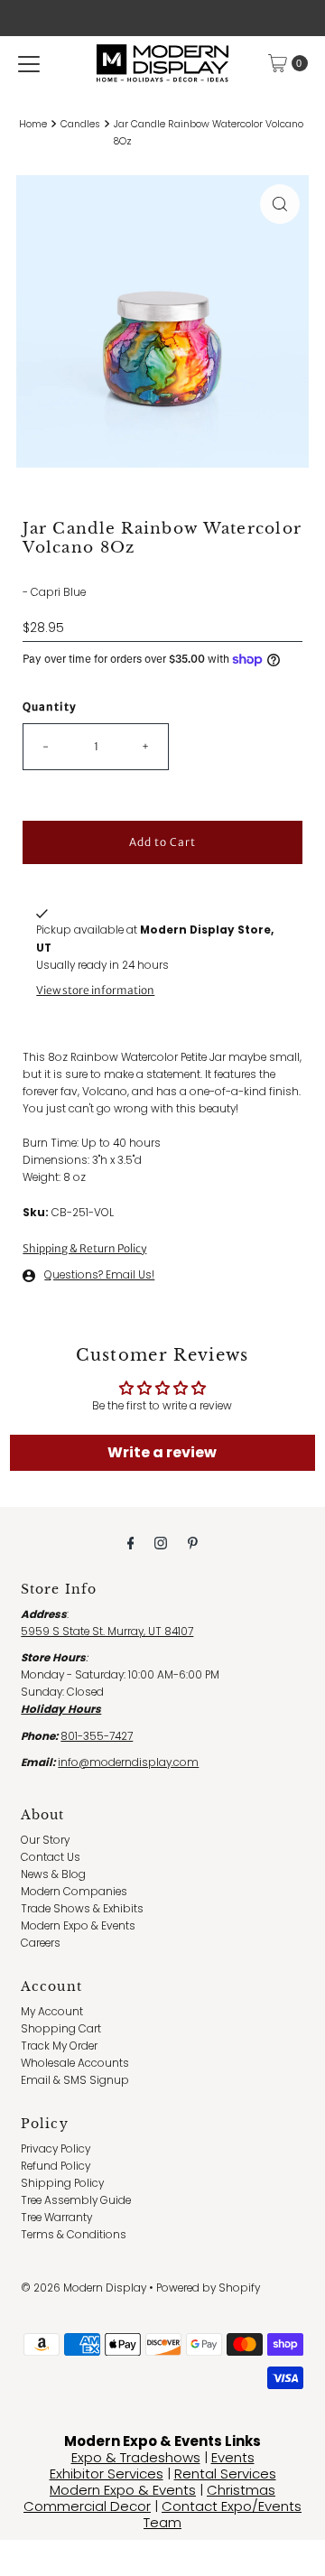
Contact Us (51, 1857)
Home (33, 124)
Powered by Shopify (208, 2288)
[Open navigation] (29, 63)
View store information (95, 990)
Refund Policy (56, 2166)
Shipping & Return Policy (84, 1248)
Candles (80, 124)
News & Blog (53, 1874)
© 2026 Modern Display (84, 2288)
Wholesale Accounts (75, 2063)
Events (233, 2457)
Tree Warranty (56, 2218)
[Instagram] (161, 1543)
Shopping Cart (61, 2029)
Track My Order (59, 2046)
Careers (41, 1943)
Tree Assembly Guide (76, 2200)
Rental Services (225, 2474)
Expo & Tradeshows (136, 2457)
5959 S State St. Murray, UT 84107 (107, 1632)
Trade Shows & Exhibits (82, 1909)
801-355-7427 (97, 1736)
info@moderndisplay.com (128, 1762)
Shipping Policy (62, 2183)
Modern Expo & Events (78, 1926)
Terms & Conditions (74, 2235)
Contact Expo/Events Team (223, 2514)
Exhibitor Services (107, 2474)
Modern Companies (74, 1892)
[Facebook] (131, 1543)
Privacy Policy (56, 2149)
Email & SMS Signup (75, 2080)
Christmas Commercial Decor (149, 2498)
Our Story (45, 1840)
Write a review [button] (162, 1452)
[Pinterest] (193, 1543)
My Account (52, 2012)
